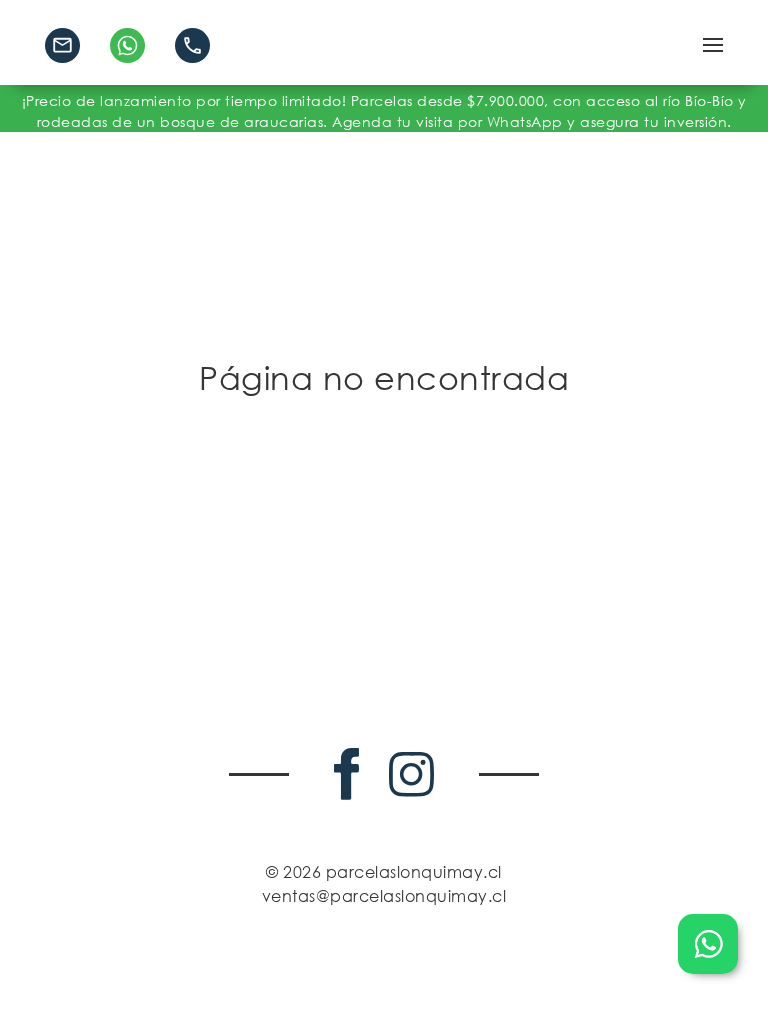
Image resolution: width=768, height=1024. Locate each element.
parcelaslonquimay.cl (414, 872)
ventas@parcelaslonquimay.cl (384, 896)
